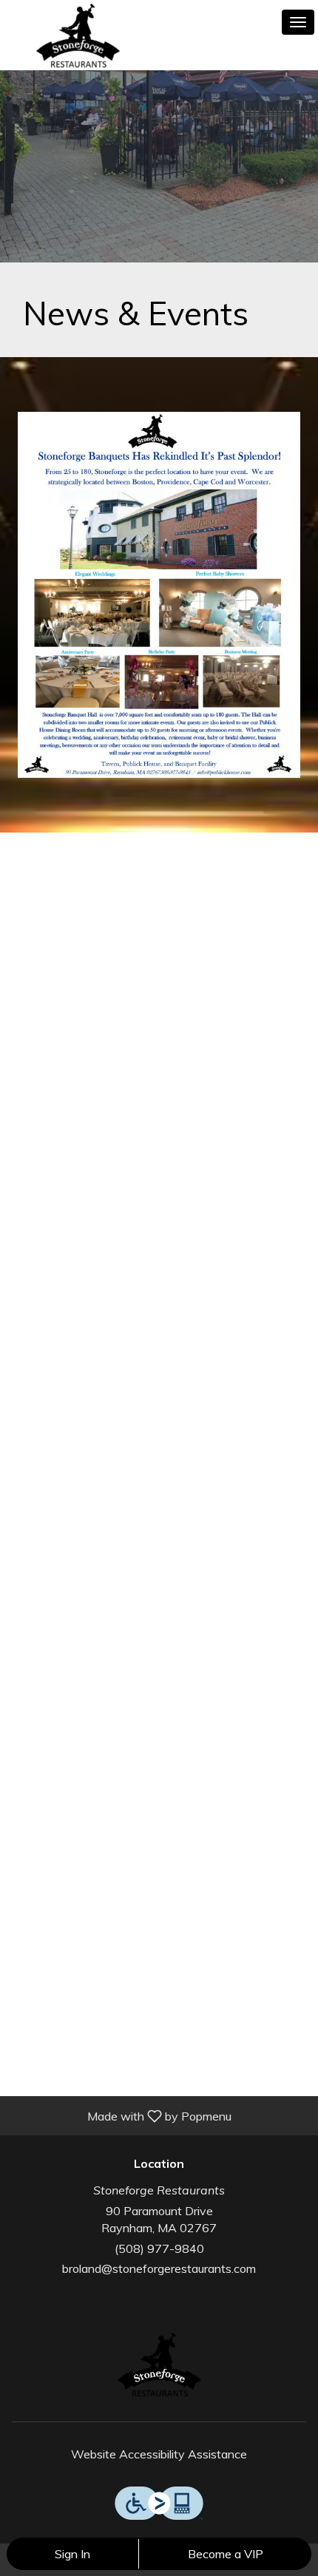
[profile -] (261, 21)
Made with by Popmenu (121, 2115)
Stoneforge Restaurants (159, 2366)
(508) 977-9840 (159, 2248)
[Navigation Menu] (298, 22)
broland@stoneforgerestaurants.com (159, 2268)
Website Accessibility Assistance (159, 2454)
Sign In (72, 2554)
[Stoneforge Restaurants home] (78, 37)
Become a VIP (226, 2554)
